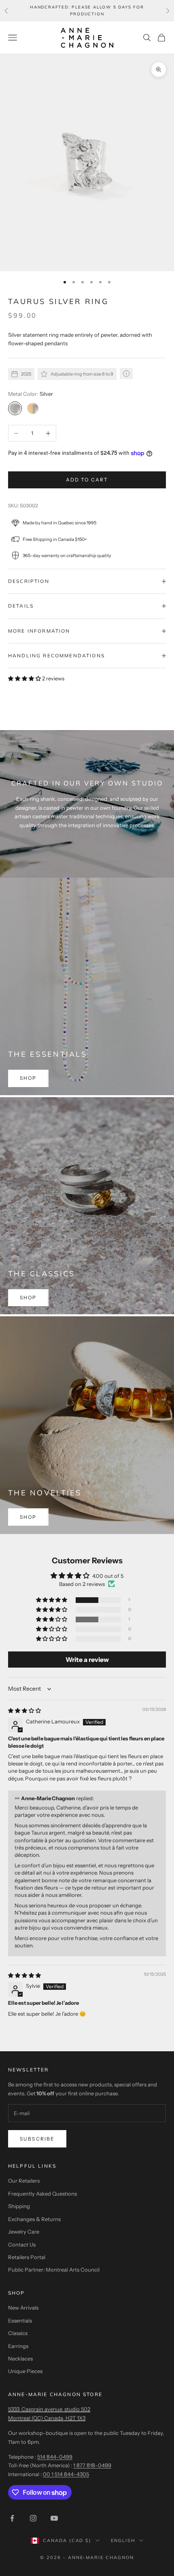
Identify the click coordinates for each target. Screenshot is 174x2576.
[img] (24, 1710)
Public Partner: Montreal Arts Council (54, 2270)
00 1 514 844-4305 (66, 2474)
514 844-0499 (55, 2457)
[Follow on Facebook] (12, 2518)
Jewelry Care (24, 2232)
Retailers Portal (27, 2257)
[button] (25, 678)
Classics (18, 2333)
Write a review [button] (87, 1660)
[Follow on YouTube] (54, 2518)
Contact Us (22, 2244)
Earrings (18, 2346)
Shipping (19, 2206)
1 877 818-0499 (92, 2465)
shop (28, 1078)
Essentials (20, 2321)
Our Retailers (24, 2181)
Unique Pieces (25, 2371)
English (123, 2540)
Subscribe (37, 2139)
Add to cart (87, 480)
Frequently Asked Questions (42, 2194)
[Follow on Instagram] (33, 2518)
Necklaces (20, 2359)
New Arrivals (23, 2308)
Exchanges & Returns (34, 2219)
